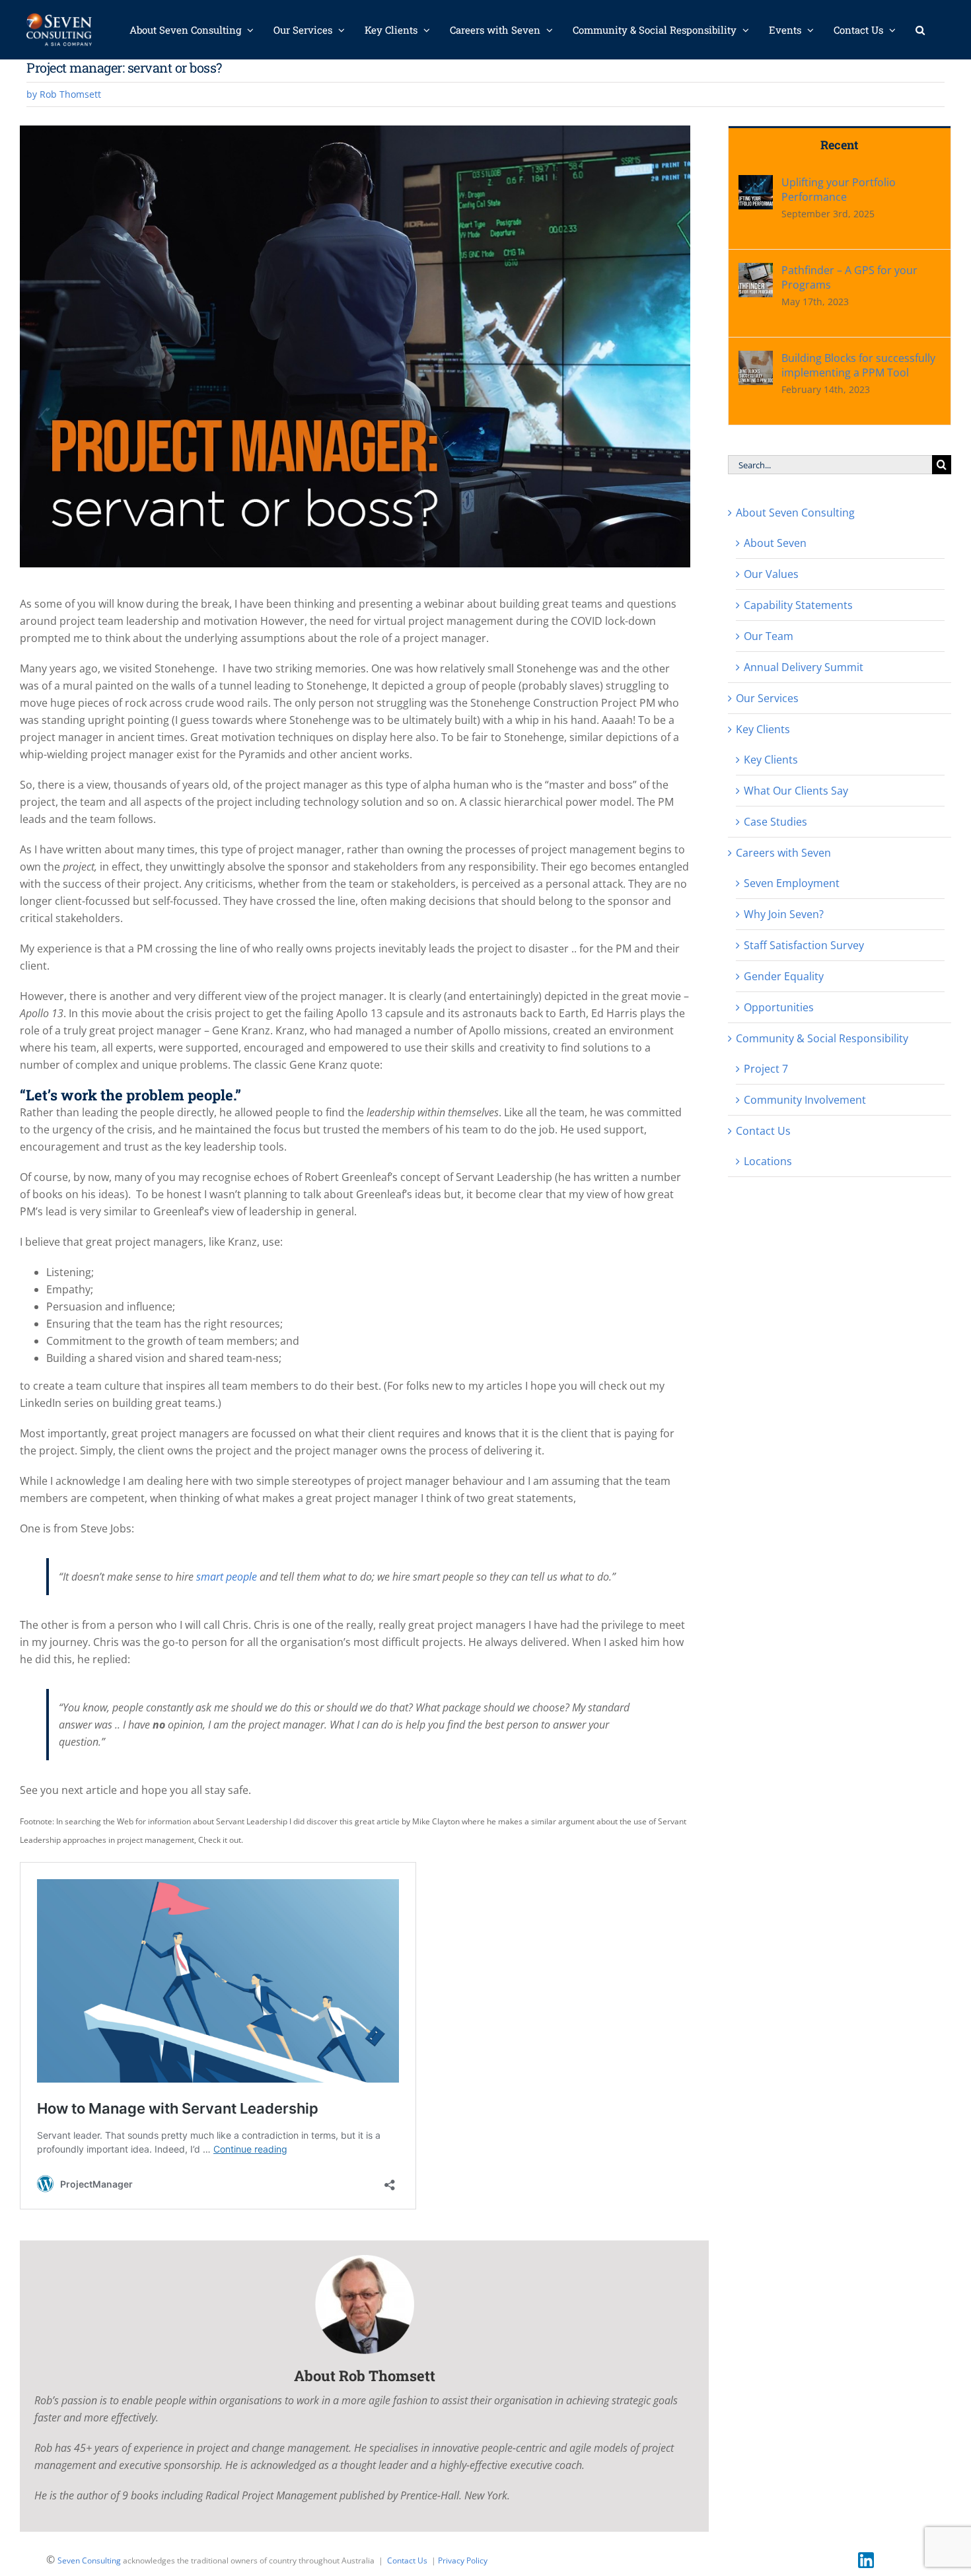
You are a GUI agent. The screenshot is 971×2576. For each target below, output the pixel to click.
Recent (839, 145)
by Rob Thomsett (64, 94)
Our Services (767, 698)
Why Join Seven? (784, 914)
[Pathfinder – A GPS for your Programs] (756, 271)
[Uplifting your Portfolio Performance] (756, 184)
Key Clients (763, 729)
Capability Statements (798, 605)
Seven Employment (792, 883)
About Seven (775, 543)
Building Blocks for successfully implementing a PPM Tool (858, 365)
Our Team (769, 636)
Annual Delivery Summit (804, 667)
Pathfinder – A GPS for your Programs (849, 277)
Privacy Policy (463, 2560)
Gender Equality (784, 976)
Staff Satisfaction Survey (804, 945)
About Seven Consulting (795, 513)
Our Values (771, 574)
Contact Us (763, 1131)
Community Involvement (805, 1100)
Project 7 (766, 1069)
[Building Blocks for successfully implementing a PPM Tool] (756, 359)
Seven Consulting (89, 2560)
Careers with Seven (783, 853)
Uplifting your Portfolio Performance (839, 190)
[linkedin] (866, 2558)
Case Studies (775, 822)
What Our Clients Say (796, 791)
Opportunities (779, 1007)
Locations (768, 1161)
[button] (920, 30)
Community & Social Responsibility (822, 1038)
